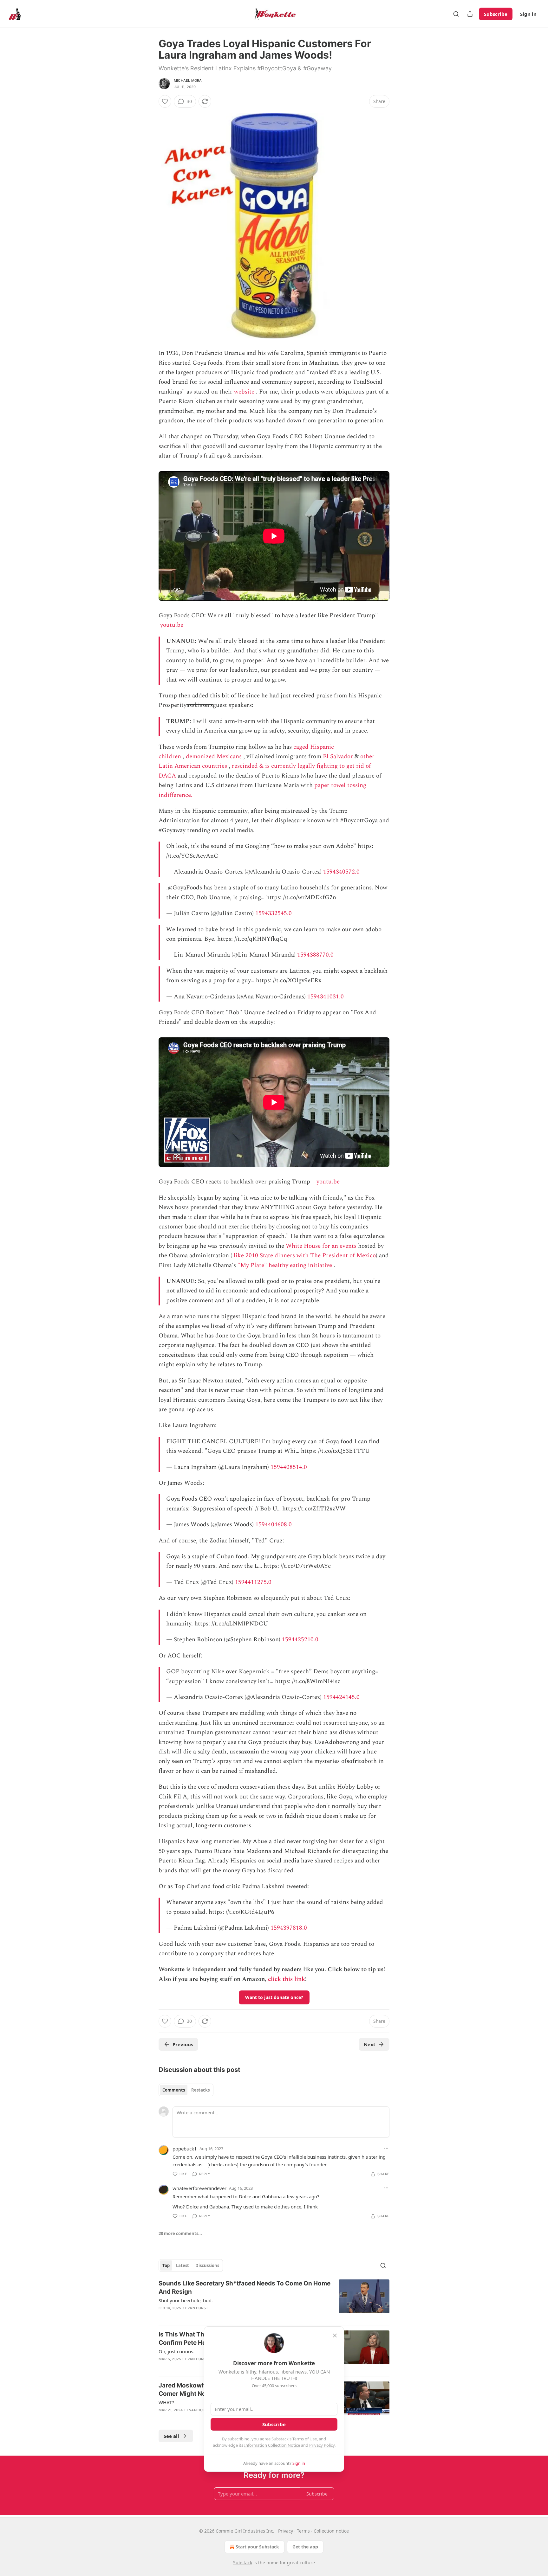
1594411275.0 (253, 1582)
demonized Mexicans (214, 756)
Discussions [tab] (207, 2265)
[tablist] (186, 2090)
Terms (303, 2531)
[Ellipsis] (386, 2148)
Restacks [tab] (200, 2090)
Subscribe (496, 14)
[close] (335, 2336)
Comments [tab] (174, 2090)
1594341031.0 (326, 997)
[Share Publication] (470, 14)
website (244, 392)
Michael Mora (188, 80)
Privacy (286, 2531)
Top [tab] (166, 2265)
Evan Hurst (197, 2308)
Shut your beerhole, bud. (186, 2300)
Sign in (528, 14)
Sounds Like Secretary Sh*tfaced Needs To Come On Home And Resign (245, 2288)
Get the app (305, 2547)
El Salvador (338, 756)
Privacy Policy (322, 2445)
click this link (287, 1979)
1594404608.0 (274, 1525)
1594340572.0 (341, 872)
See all (171, 2436)
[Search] (456, 14)
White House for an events (321, 1246)
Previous (183, 2044)
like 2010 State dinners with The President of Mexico (305, 1256)
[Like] (165, 101)
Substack (243, 2563)
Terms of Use (305, 2439)
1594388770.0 (315, 955)
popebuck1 (185, 2149)
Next (370, 2044)
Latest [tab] (183, 2265)
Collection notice (331, 2531)
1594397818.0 (289, 1928)
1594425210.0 (300, 1640)
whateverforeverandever (199, 2188)
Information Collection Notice (272, 2445)
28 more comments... (180, 2233)
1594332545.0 (274, 913)
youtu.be (172, 625)
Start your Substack (257, 2547)
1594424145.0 (341, 1697)
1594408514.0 (289, 1467)
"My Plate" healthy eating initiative (285, 1265)
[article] (274, 2300)
